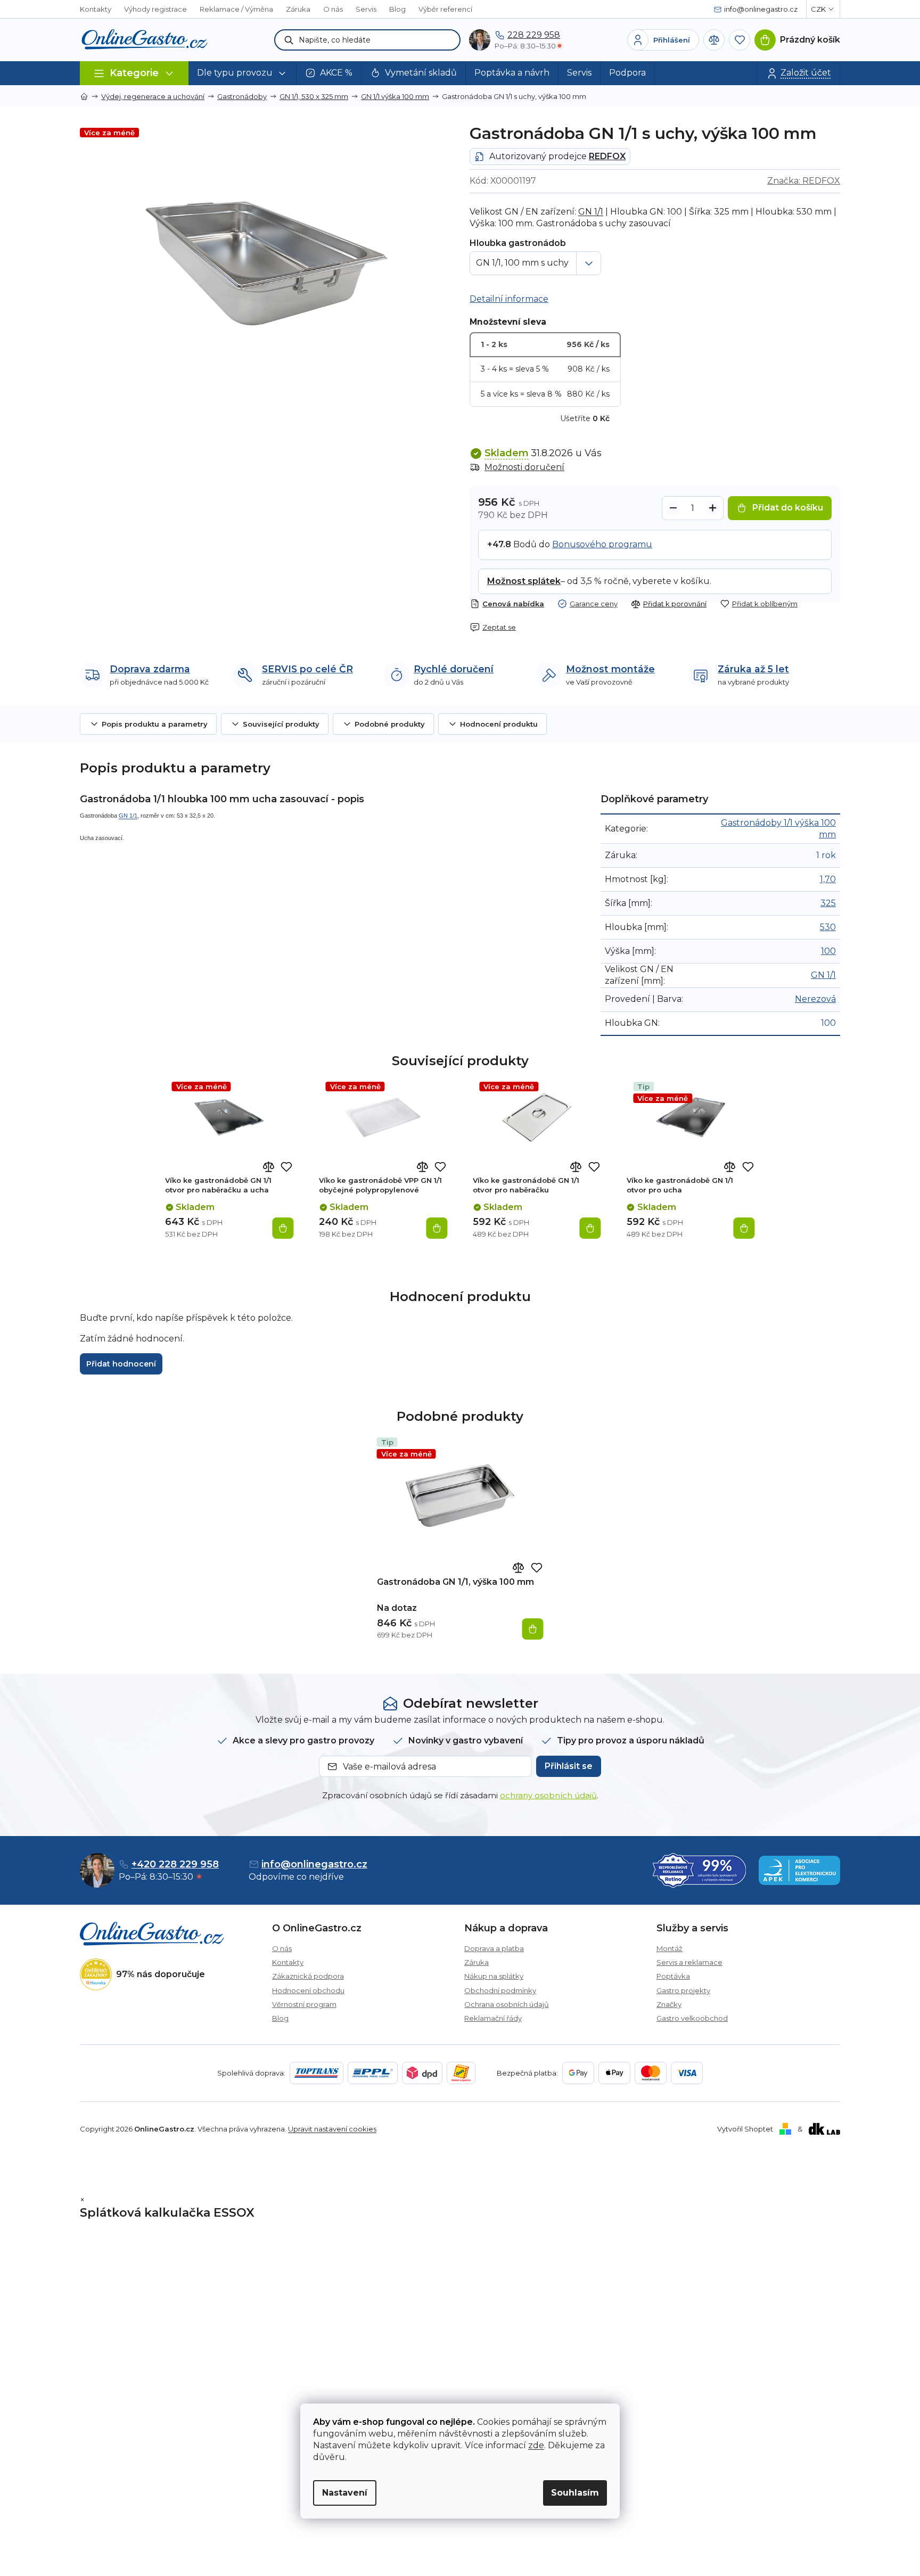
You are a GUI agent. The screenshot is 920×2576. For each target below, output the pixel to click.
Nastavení (345, 2493)
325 (828, 903)
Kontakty (96, 9)
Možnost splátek (524, 581)
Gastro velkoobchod (692, 2018)
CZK (818, 9)
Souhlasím (575, 2493)
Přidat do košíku (788, 508)
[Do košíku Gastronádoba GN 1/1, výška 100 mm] (533, 1629)
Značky (669, 2004)
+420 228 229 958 (175, 1864)
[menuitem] (243, 73)
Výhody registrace (155, 9)
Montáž (670, 1948)
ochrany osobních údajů (548, 1795)
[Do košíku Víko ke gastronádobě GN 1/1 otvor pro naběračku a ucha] (283, 1228)
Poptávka (673, 1976)
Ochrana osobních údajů (507, 2004)
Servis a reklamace (689, 1962)
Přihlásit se (569, 1766)
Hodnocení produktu (499, 724)
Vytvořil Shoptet (745, 2129)
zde (536, 2445)
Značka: (804, 181)
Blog (397, 9)
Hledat (289, 40)
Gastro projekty (683, 1990)
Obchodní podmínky (500, 1990)
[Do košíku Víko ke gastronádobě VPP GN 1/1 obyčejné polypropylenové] (437, 1228)
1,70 (828, 879)
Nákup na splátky (494, 1976)
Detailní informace (509, 299)
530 (828, 927)
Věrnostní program (304, 2004)
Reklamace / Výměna (236, 9)
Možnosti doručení (524, 467)
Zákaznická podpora (308, 1976)
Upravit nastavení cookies (332, 2129)
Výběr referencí (445, 9)
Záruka (298, 9)
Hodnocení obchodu (308, 1990)
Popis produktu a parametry (155, 724)
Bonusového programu (602, 544)
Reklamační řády (493, 2018)
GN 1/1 (591, 212)
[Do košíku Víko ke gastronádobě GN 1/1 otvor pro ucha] (744, 1228)
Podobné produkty (390, 724)
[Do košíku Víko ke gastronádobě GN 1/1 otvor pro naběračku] (590, 1228)
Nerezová (815, 999)
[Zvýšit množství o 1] (712, 508)
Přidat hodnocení (121, 1364)
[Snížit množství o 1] (673, 508)
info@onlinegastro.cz (314, 1864)
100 (828, 951)
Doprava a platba (494, 1948)
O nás (333, 9)
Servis (366, 9)
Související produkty (281, 724)
